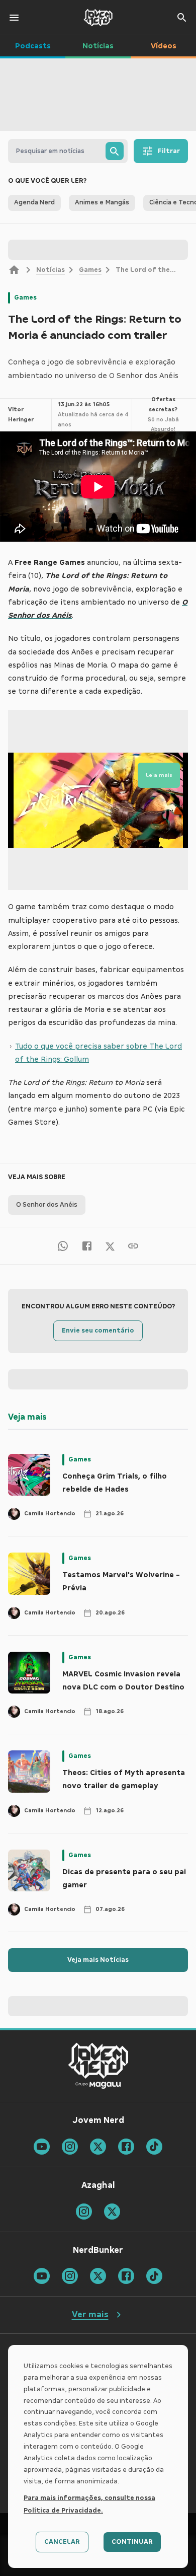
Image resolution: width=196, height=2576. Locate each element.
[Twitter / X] (110, 1246)
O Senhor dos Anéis (47, 1205)
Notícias (51, 270)
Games (90, 270)
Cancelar (62, 2542)
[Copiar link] (133, 1246)
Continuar (132, 2542)
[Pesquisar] (115, 151)
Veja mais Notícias (98, 1960)
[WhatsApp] (63, 1246)
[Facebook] (87, 1246)
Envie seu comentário (98, 1331)
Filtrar (169, 151)
